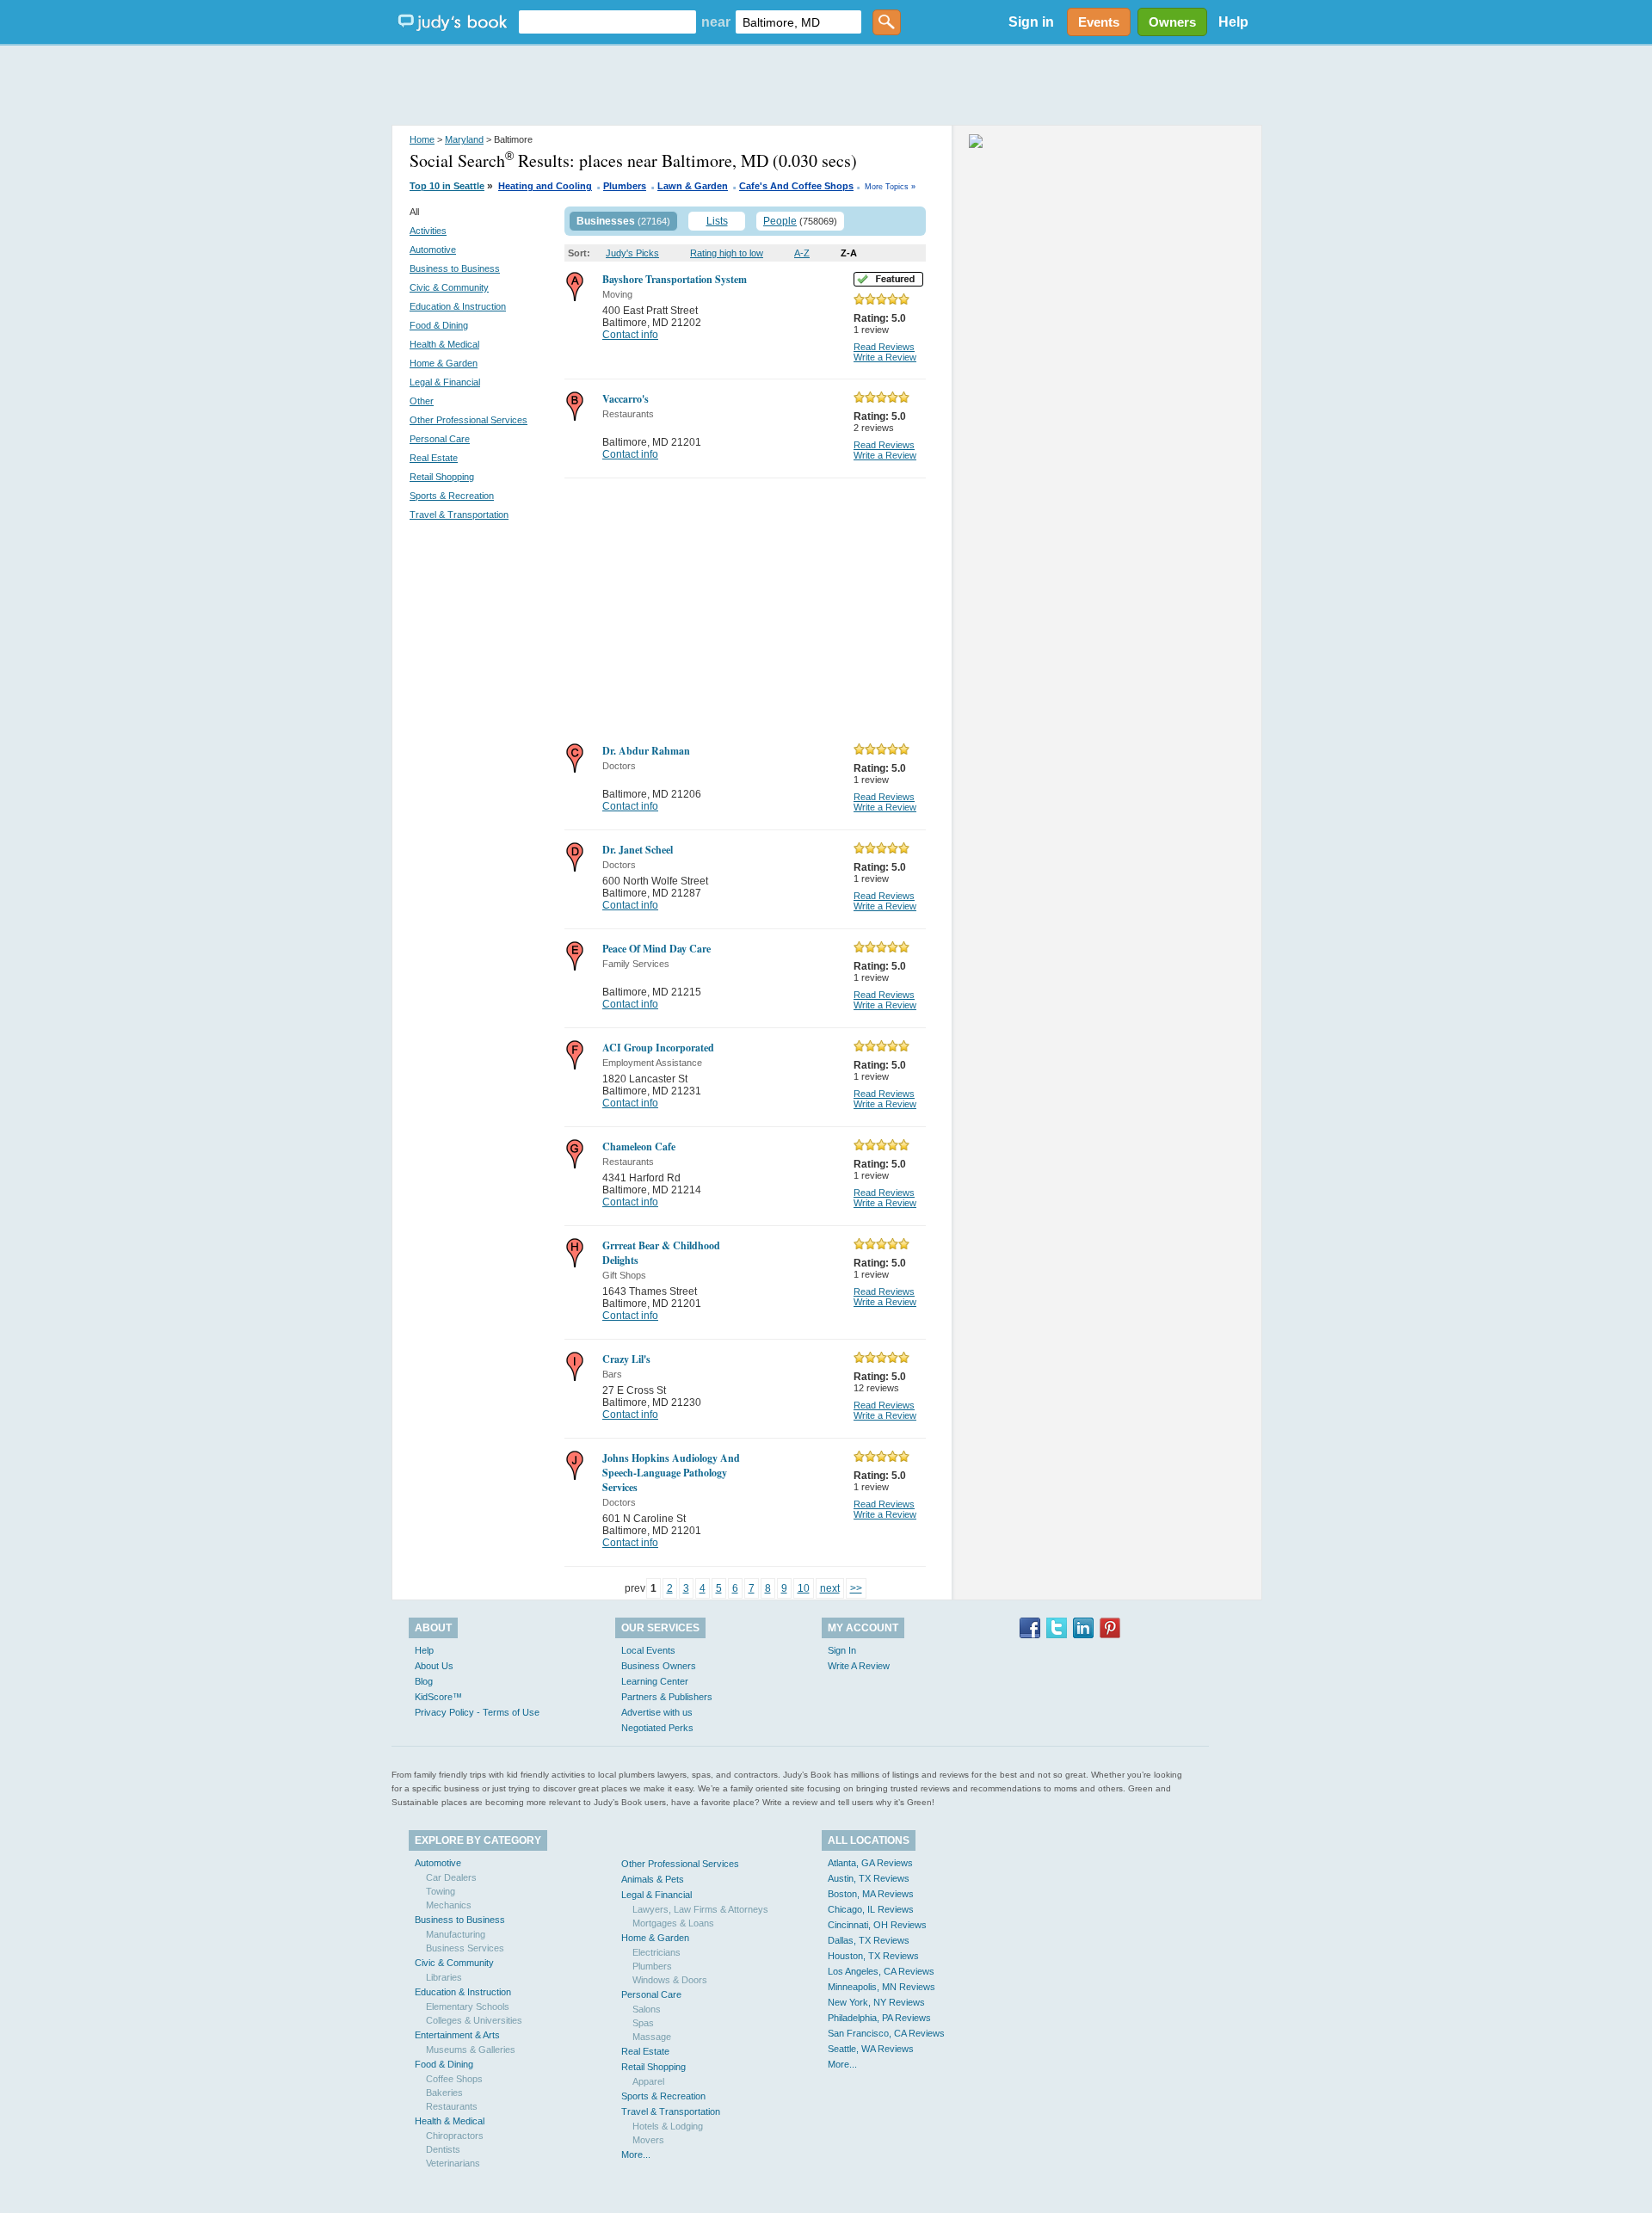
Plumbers (625, 186)
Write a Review (885, 357)
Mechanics (449, 1905)
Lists (717, 221)
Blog (424, 1681)
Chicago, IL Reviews (871, 1909)
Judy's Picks (632, 253)
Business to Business (455, 268)
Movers (648, 2140)
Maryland (464, 139)
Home (422, 139)
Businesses (606, 221)
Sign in (1031, 22)
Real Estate (434, 458)
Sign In (842, 1650)
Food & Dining (439, 325)
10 (804, 1588)
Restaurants (452, 2106)
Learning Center (655, 1681)
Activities (428, 231)
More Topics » (890, 187)
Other (422, 401)
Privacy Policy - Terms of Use (477, 1712)
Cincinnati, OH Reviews (877, 1925)
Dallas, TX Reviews (869, 1940)
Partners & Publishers (667, 1697)
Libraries (444, 1977)
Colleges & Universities (474, 2020)
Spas (643, 2023)
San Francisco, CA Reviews (886, 2033)
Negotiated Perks (657, 1728)
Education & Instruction (458, 306)
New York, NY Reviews (876, 2002)
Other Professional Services (468, 420)
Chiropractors (455, 2136)
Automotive (433, 250)
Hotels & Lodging (668, 2126)
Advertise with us (657, 1712)
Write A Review (859, 1666)
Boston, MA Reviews (871, 1894)
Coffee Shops (454, 2079)
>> (856, 1588)
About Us (434, 1666)
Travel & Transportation (459, 515)
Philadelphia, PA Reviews (879, 2018)
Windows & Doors (670, 1980)
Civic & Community (449, 287)
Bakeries (444, 2093)
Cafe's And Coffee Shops (796, 186)
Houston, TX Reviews (873, 1956)
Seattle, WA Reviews (871, 2049)
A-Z (802, 253)
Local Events (648, 1650)
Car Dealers (451, 1877)
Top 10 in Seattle (447, 186)
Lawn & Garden (693, 186)
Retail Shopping (442, 477)
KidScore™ (438, 1697)
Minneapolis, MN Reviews (881, 1987)
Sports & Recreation (452, 496)
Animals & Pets (653, 1879)
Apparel (648, 2081)
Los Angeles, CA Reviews (881, 1971)
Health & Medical (444, 344)
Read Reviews (884, 347)
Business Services (465, 1948)
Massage (652, 2037)
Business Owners (659, 1666)
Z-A (849, 253)
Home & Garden (444, 363)
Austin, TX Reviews (869, 1878)
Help (1233, 22)
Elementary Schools (468, 2006)
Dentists (443, 2149)
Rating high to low (727, 253)
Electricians (656, 1952)
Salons (647, 2009)
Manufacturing (456, 1934)
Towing (441, 1891)
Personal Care (440, 439)
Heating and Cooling (545, 186)
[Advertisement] (826, 86)
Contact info (630, 335)
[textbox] (607, 22)
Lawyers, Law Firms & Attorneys (700, 1909)
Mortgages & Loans (673, 1923)
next (830, 1588)
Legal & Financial (445, 382)
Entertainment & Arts (457, 2035)
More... (636, 2154)
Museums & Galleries (471, 2050)
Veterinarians (453, 2163)
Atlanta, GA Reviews (870, 1863)
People (780, 221)
